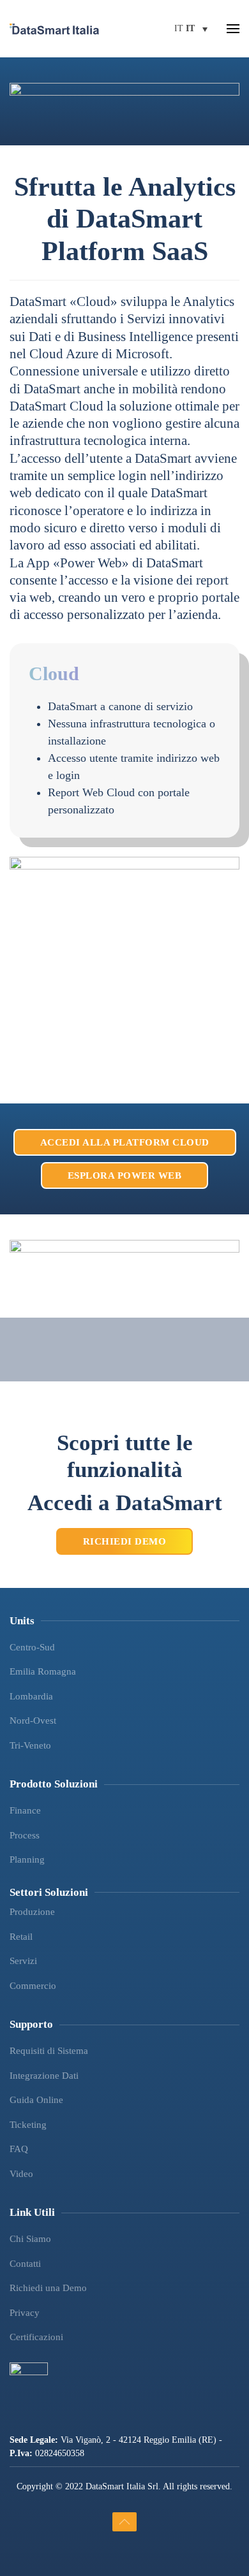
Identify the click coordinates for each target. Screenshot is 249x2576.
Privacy (25, 2313)
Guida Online (36, 2100)
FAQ (19, 2149)
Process (25, 1835)
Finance (25, 1810)
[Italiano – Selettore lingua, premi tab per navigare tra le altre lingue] (191, 29)
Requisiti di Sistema (49, 2051)
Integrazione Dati (44, 2076)
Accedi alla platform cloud (125, 1142)
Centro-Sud (32, 1647)
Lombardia (31, 1696)
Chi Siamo (30, 2239)
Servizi (23, 1961)
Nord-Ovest (33, 1721)
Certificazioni (36, 2337)
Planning (27, 1859)
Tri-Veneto (30, 1745)
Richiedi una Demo (48, 2288)
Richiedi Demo (125, 1541)
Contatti (25, 2264)
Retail (21, 1937)
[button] (233, 29)
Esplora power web (125, 1175)
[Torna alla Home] (54, 29)
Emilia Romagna (43, 1671)
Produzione (32, 1912)
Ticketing (28, 2125)
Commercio (33, 1986)
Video (21, 2174)
